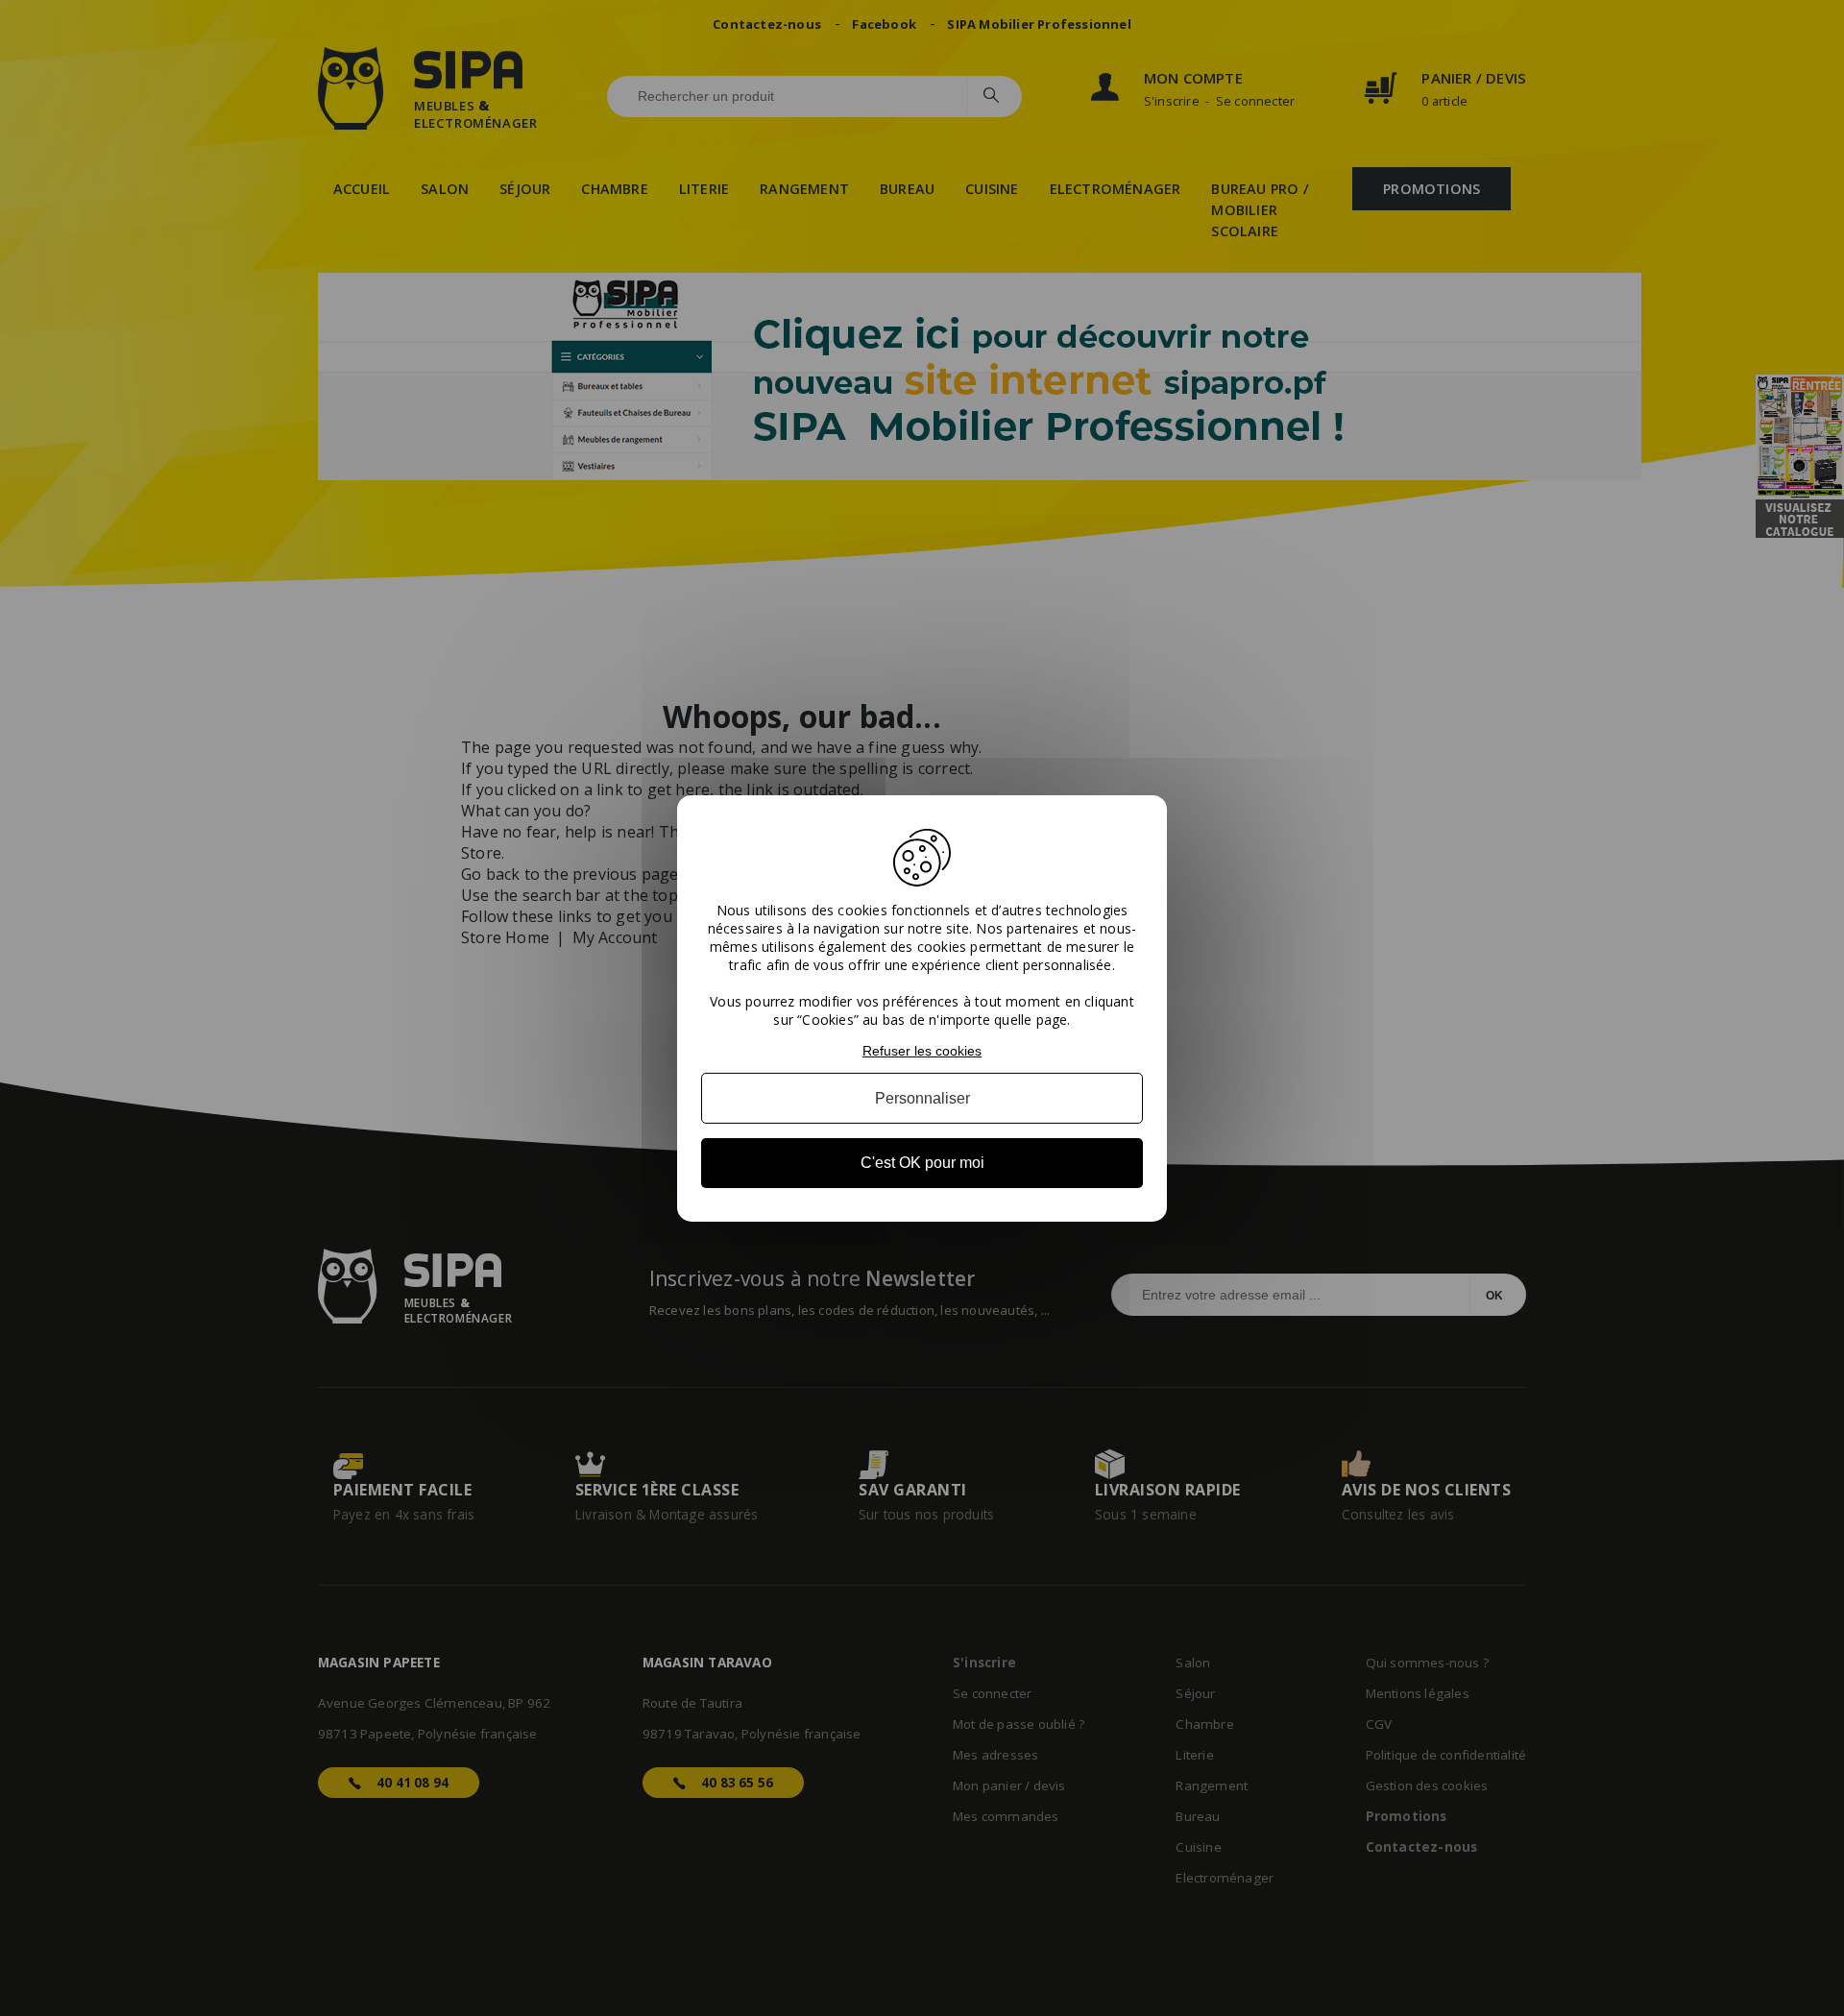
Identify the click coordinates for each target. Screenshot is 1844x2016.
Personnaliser (922, 1098)
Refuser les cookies (922, 1050)
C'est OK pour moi (922, 1163)
